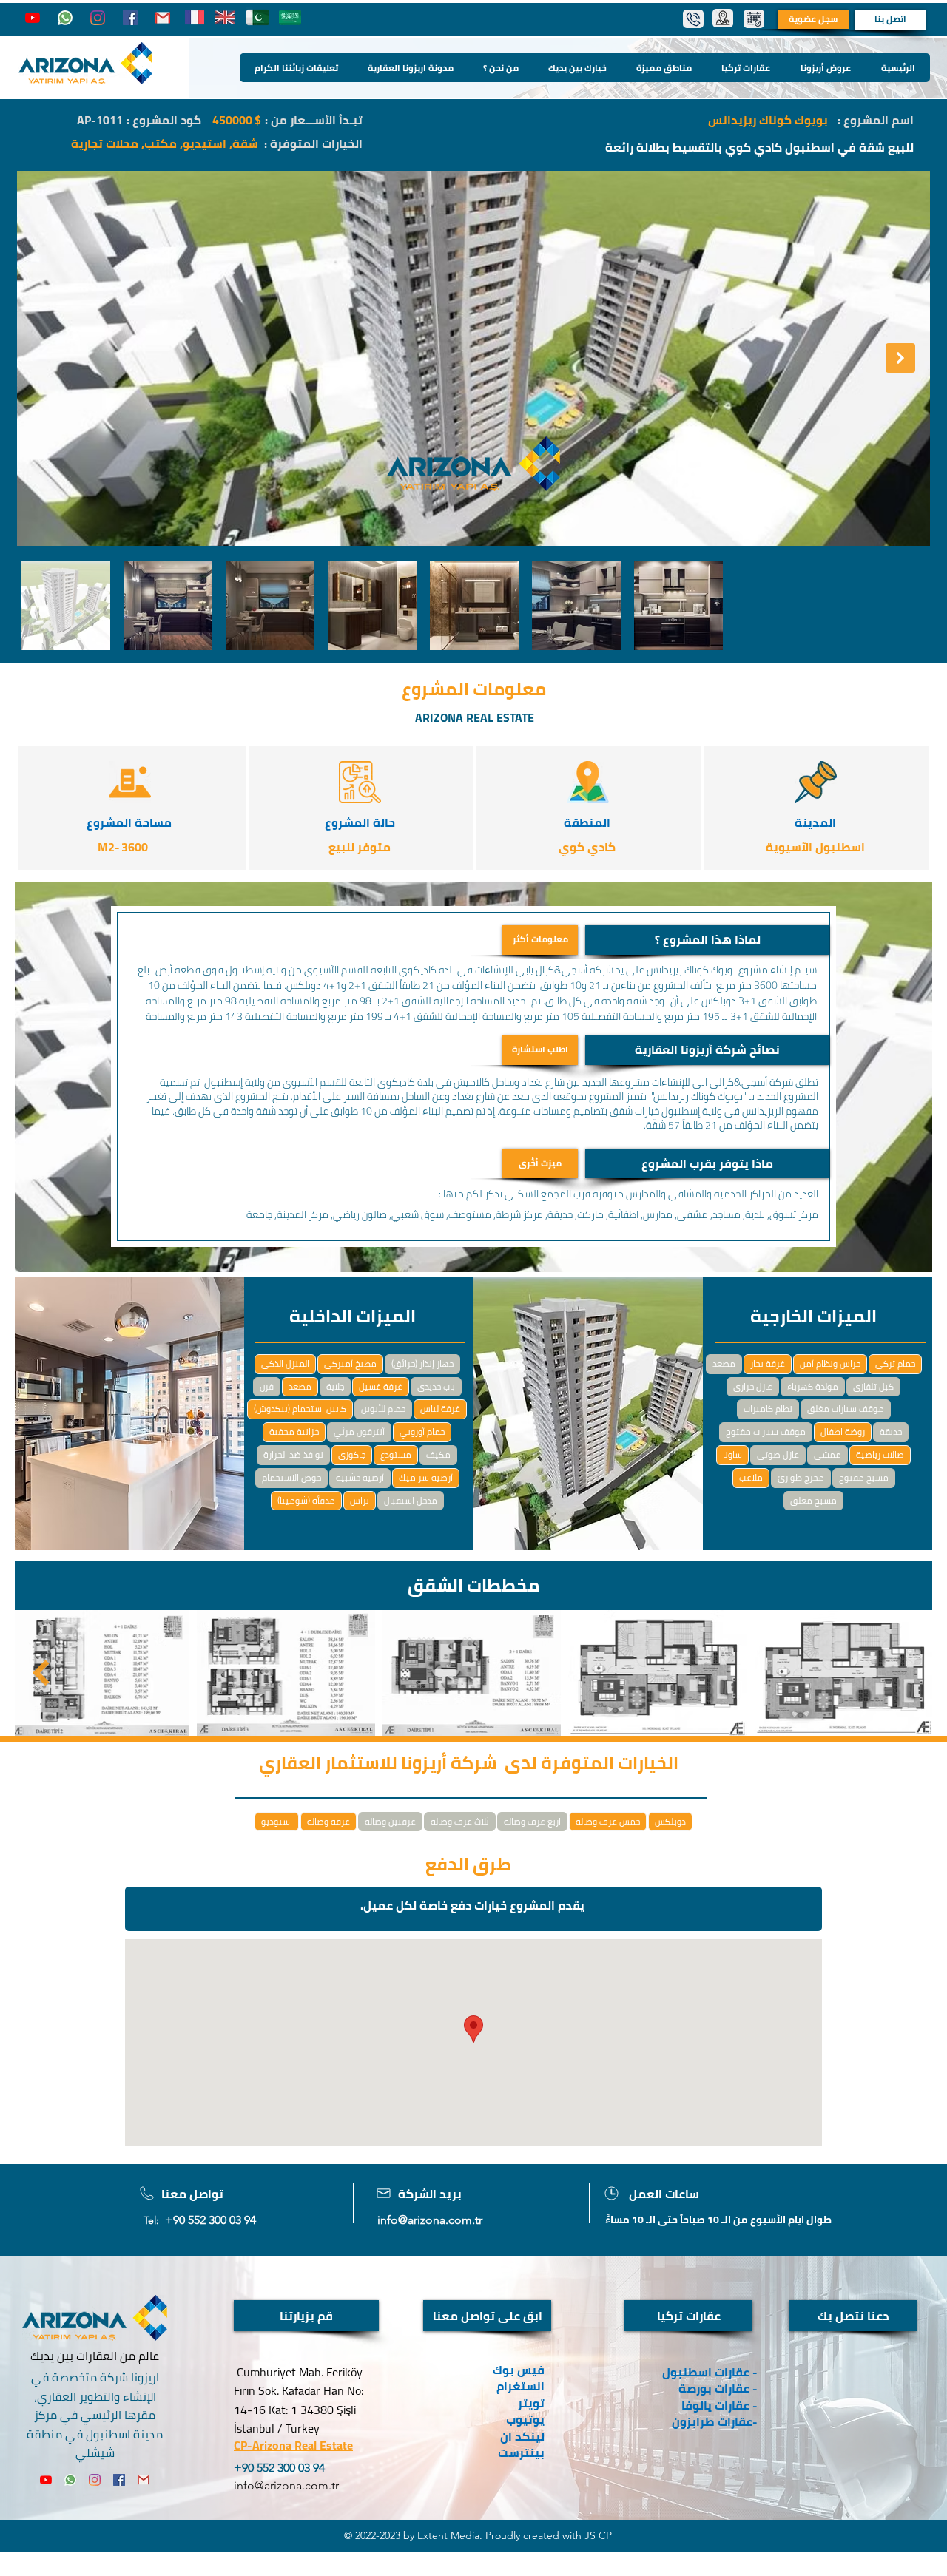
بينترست (520, 2452)
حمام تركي (895, 1363)
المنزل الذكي (285, 1363)
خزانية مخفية (294, 1431)
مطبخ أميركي (350, 1363)
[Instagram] (98, 18)
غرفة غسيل (381, 1386)
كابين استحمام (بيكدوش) (300, 1409)
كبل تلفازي (873, 1386)
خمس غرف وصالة (608, 1821)
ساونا (732, 1454)
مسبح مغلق (813, 1500)
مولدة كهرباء (813, 1386)
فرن (267, 1386)
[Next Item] (900, 358)
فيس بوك (519, 2370)
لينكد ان (522, 2436)
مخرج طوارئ (801, 1477)
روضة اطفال (843, 1431)
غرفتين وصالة (390, 1821)
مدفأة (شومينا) (306, 1500)
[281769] (163, 18)
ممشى (828, 1454)
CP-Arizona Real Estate (293, 2445)
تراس (360, 1500)
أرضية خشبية (360, 1477)
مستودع (396, 1454)
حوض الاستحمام (291, 1477)
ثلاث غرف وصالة (460, 1821)
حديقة (891, 1431)
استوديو (277, 1821)
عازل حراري (753, 1386)
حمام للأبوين (383, 1409)
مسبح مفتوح (864, 1477)
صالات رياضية (880, 1454)
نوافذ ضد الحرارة (293, 1454)
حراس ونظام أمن (830, 1363)
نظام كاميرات (768, 1409)
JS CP (598, 2535)
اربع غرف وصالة (532, 1821)
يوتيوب (525, 2419)
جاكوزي (352, 1454)
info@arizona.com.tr (430, 2220)
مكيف (438, 1454)
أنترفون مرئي (359, 1431)
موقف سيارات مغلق (846, 1409)
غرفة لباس (440, 1409)
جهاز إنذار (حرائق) (422, 1363)
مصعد (300, 1386)
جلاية (335, 1386)
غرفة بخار (768, 1363)
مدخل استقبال (411, 1500)
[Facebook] (130, 18)
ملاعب (751, 1477)
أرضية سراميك (426, 1477)
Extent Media (448, 2535)
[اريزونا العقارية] (65, 18)
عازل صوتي (778, 1454)
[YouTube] (33, 18)
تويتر (531, 2403)
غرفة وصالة (328, 1821)
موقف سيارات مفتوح (766, 1431)
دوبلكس (670, 1821)
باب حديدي (436, 1386)
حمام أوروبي (422, 1431)
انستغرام (520, 2386)
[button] (707, 940)
